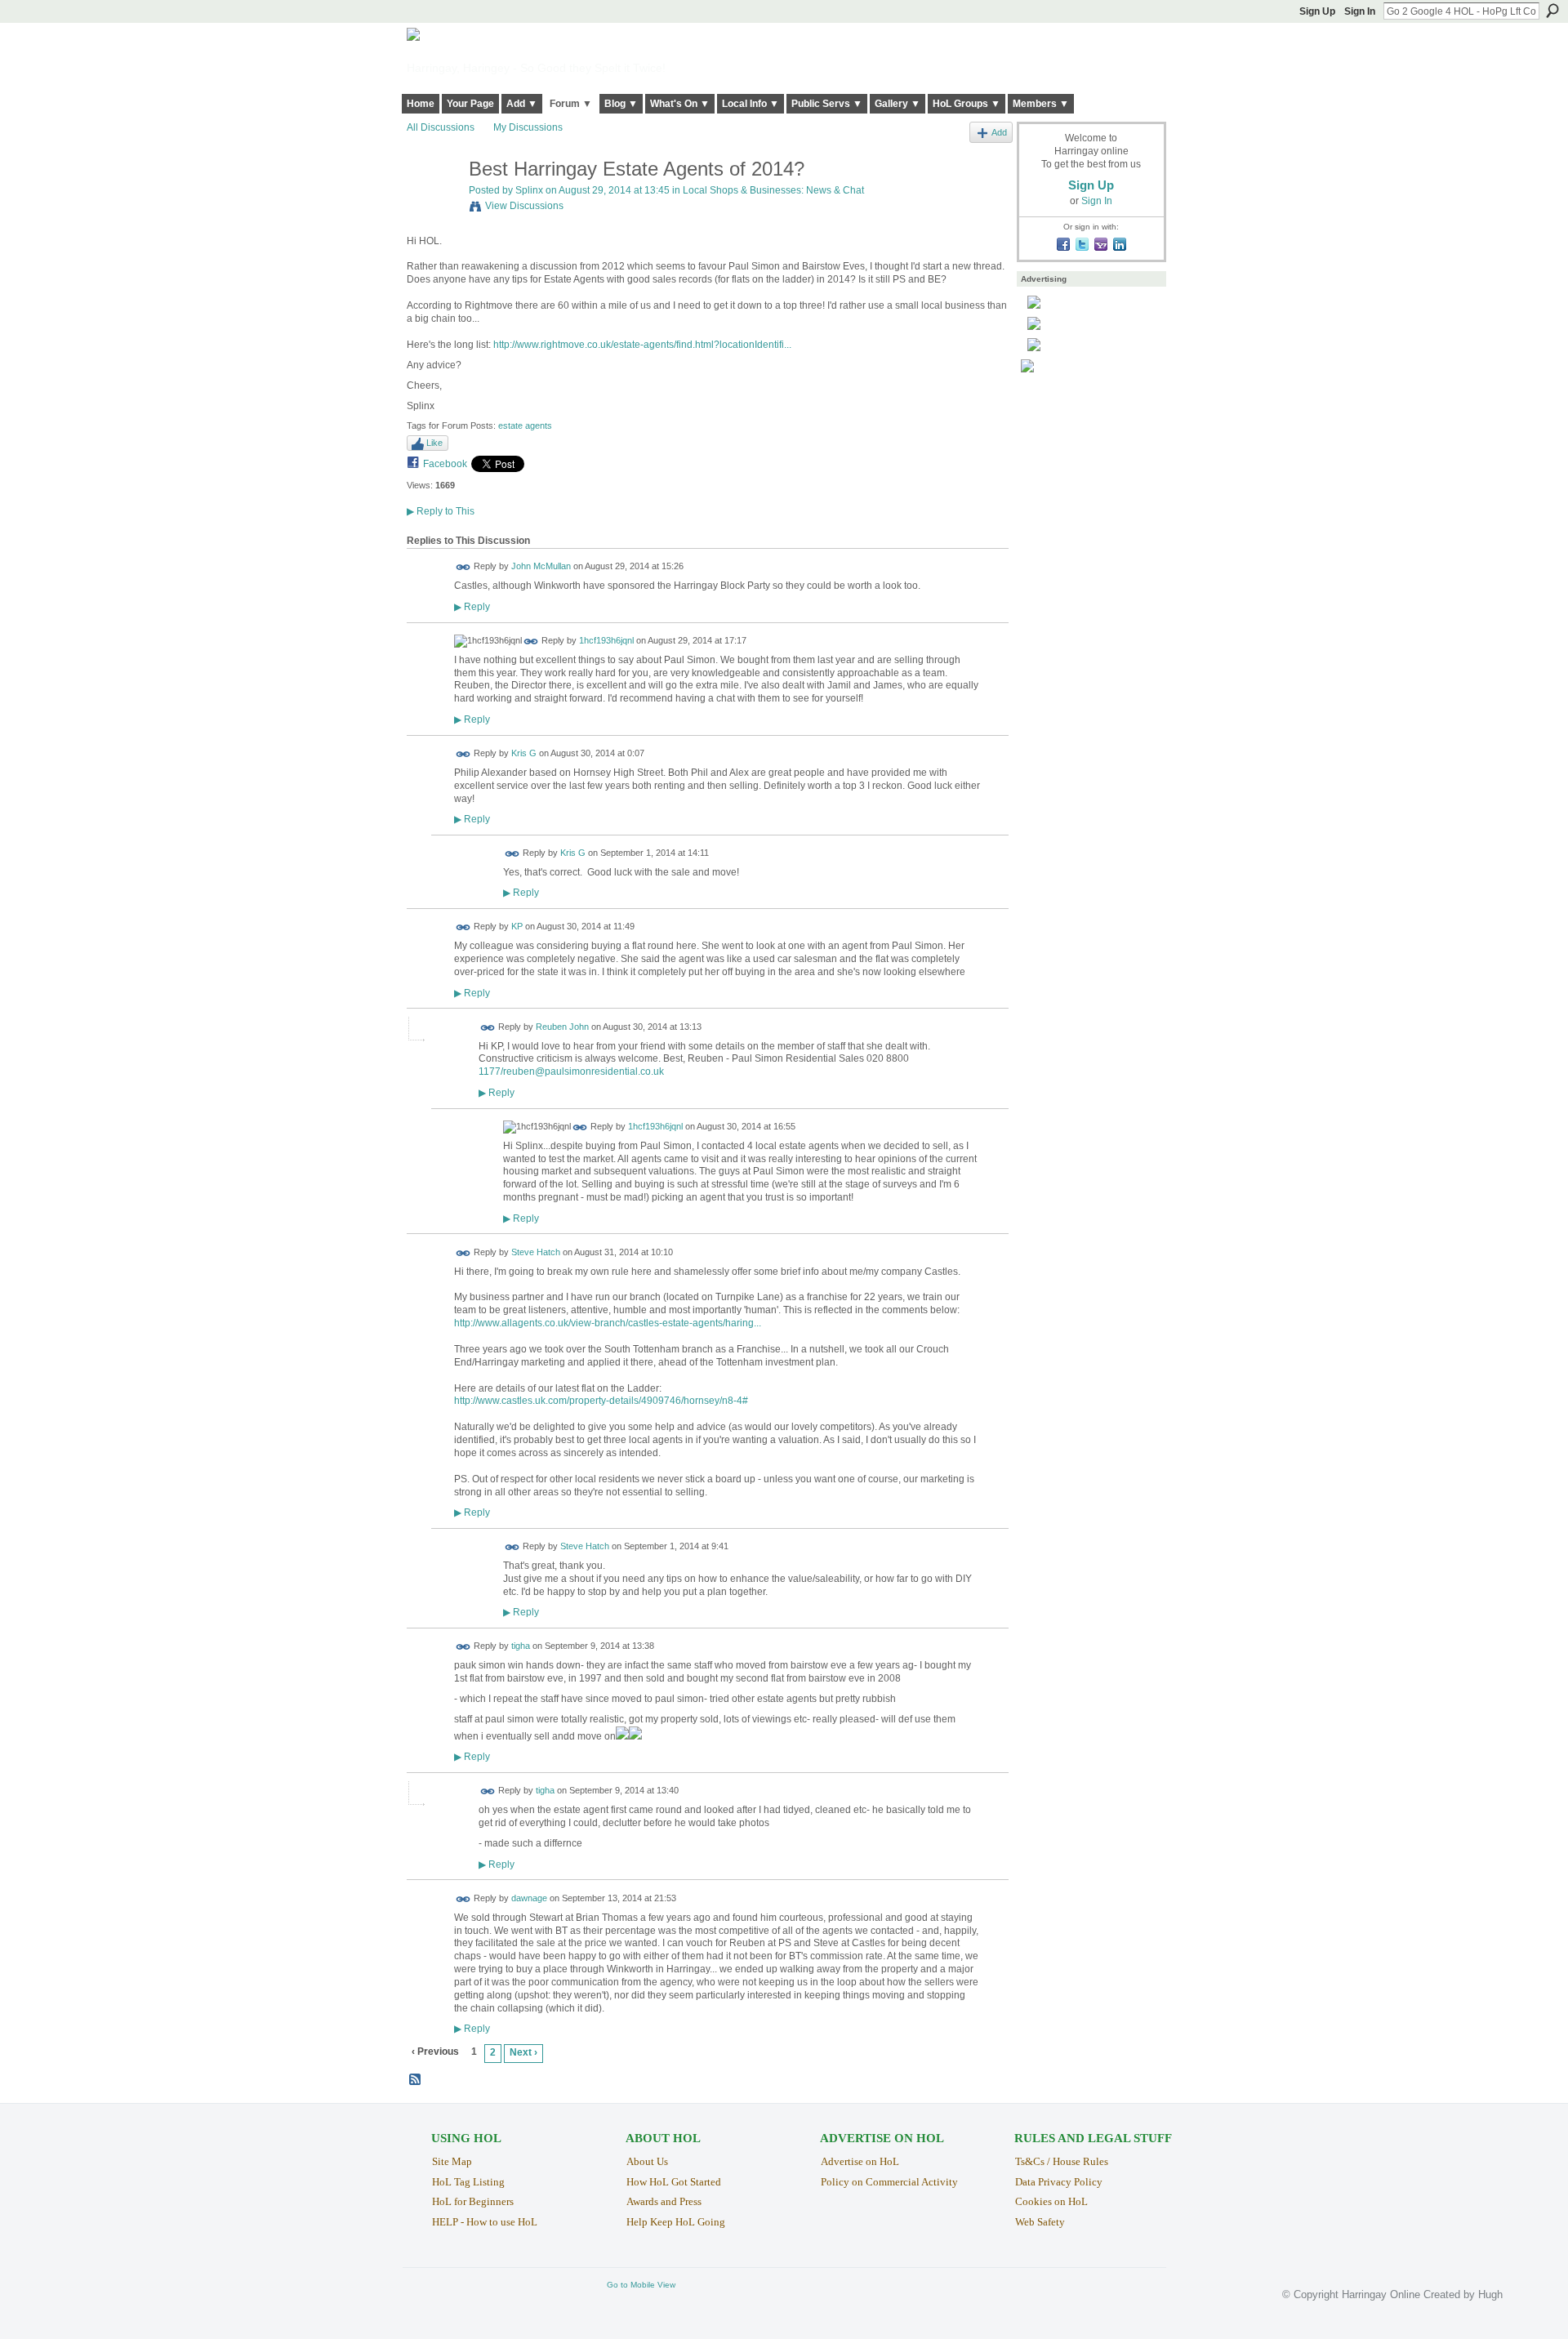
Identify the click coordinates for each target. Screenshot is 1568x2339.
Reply (472, 606)
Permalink (463, 567)
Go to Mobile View (641, 2285)
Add (999, 132)
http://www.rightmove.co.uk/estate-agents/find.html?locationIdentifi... (642, 345)
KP (517, 927)
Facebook (445, 464)
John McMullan (541, 567)
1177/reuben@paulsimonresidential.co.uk (571, 1071)
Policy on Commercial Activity (889, 2182)
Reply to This (441, 511)
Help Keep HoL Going (676, 2222)
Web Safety (1040, 2222)
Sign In (1360, 11)
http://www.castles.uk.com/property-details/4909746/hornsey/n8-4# (601, 1401)
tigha (521, 1646)
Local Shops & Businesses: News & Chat (773, 190)
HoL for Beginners (473, 2201)
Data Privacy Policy (1059, 2182)
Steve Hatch (536, 1252)
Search (1552, 11)
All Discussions (441, 127)
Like (434, 443)
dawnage (529, 1898)
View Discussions (524, 206)
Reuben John (562, 1027)
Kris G (524, 753)
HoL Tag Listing (468, 2182)
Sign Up (1317, 11)
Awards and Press (664, 2201)
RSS (416, 2080)
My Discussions (528, 127)
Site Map (452, 2161)
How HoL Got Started (674, 2182)
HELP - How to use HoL (485, 2222)
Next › (523, 2052)
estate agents (525, 425)
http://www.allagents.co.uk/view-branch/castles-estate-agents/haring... (608, 1323)
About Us (647, 2161)
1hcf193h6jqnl (606, 640)
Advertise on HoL (860, 2161)
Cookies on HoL (1051, 2201)
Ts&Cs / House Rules (1062, 2161)
